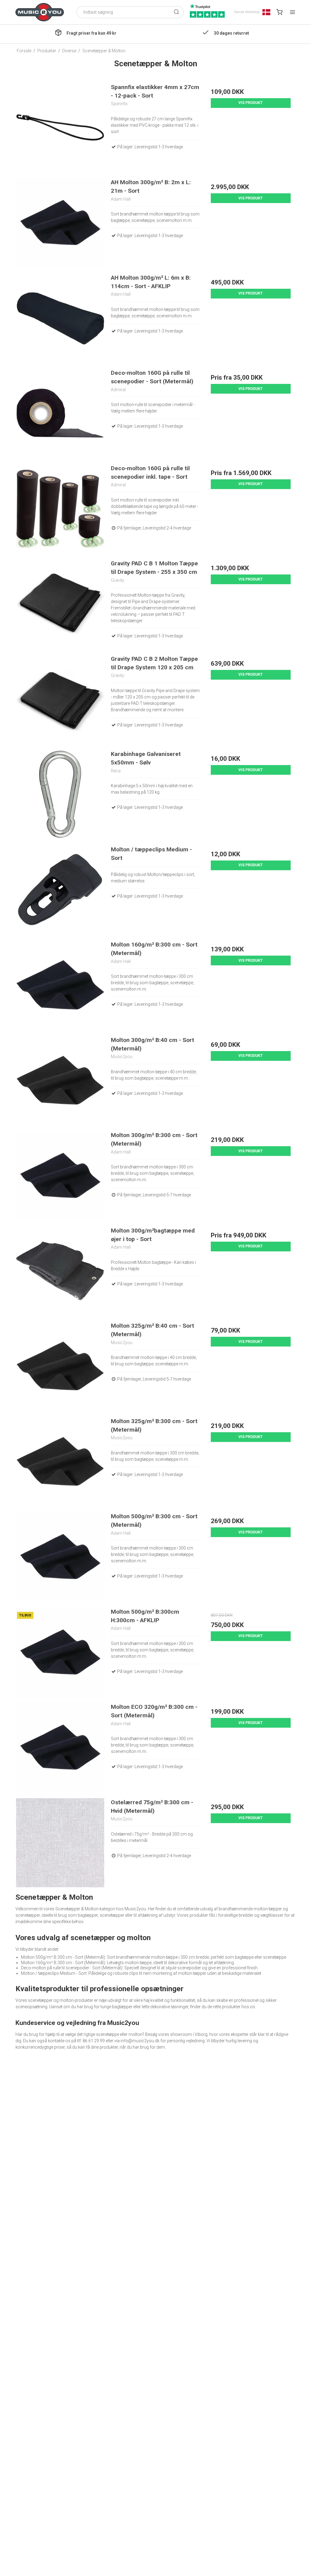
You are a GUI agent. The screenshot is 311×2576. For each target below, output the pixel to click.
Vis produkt (251, 103)
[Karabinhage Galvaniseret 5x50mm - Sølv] (60, 794)
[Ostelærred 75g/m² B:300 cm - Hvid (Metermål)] (60, 1843)
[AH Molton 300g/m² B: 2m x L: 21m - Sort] (60, 223)
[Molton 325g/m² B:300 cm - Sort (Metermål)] (60, 1462)
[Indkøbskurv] (279, 12)
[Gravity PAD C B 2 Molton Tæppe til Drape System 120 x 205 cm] (60, 699)
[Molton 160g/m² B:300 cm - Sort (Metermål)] (60, 985)
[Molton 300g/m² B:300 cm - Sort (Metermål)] (60, 1176)
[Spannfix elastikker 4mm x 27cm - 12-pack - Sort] (60, 128)
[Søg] (176, 12)
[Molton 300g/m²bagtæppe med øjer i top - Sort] (60, 1271)
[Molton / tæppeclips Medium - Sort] (60, 890)
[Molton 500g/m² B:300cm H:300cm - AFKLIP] (60, 1652)
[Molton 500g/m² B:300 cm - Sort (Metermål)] (60, 1557)
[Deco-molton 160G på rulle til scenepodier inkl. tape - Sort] (60, 509)
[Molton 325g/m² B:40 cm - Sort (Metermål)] (60, 1366)
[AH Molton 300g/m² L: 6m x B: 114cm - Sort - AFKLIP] (60, 318)
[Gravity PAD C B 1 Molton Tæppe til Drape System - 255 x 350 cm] (60, 604)
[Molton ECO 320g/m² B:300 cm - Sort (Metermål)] (60, 1747)
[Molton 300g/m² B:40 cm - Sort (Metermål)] (60, 1080)
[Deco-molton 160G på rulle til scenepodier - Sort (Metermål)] (60, 413)
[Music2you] (40, 12)
